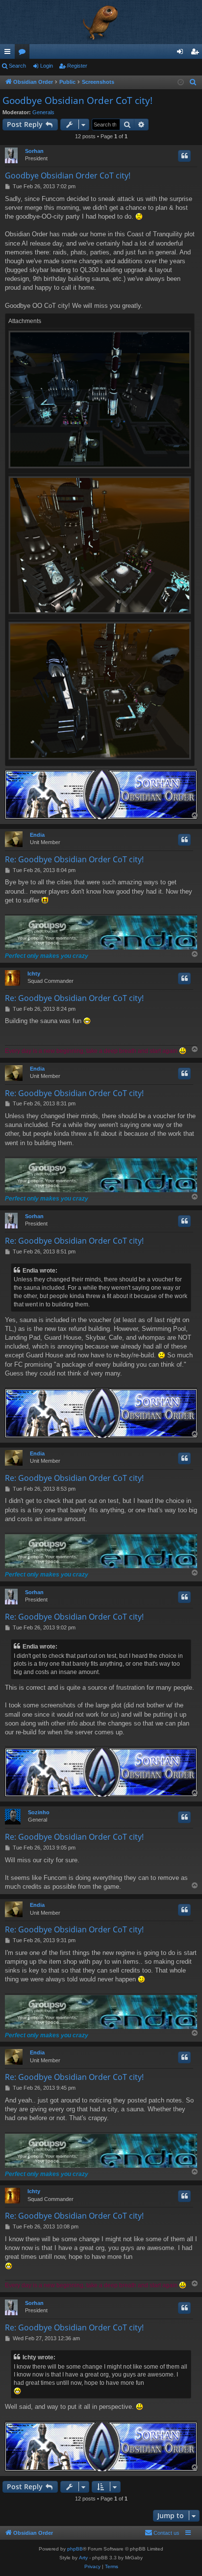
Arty (83, 2558)
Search (17, 66)
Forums (24, 53)
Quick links (9, 53)
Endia (37, 835)
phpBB (75, 2549)
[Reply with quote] (184, 156)
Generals (43, 112)
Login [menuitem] (182, 53)
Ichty (34, 974)
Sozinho (39, 1812)
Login (47, 66)
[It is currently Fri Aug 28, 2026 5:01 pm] (181, 83)
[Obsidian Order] (101, 22)
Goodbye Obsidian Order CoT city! (77, 100)
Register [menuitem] (197, 53)
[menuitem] (193, 82)
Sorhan (34, 151)
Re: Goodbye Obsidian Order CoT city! (74, 859)
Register (77, 66)
